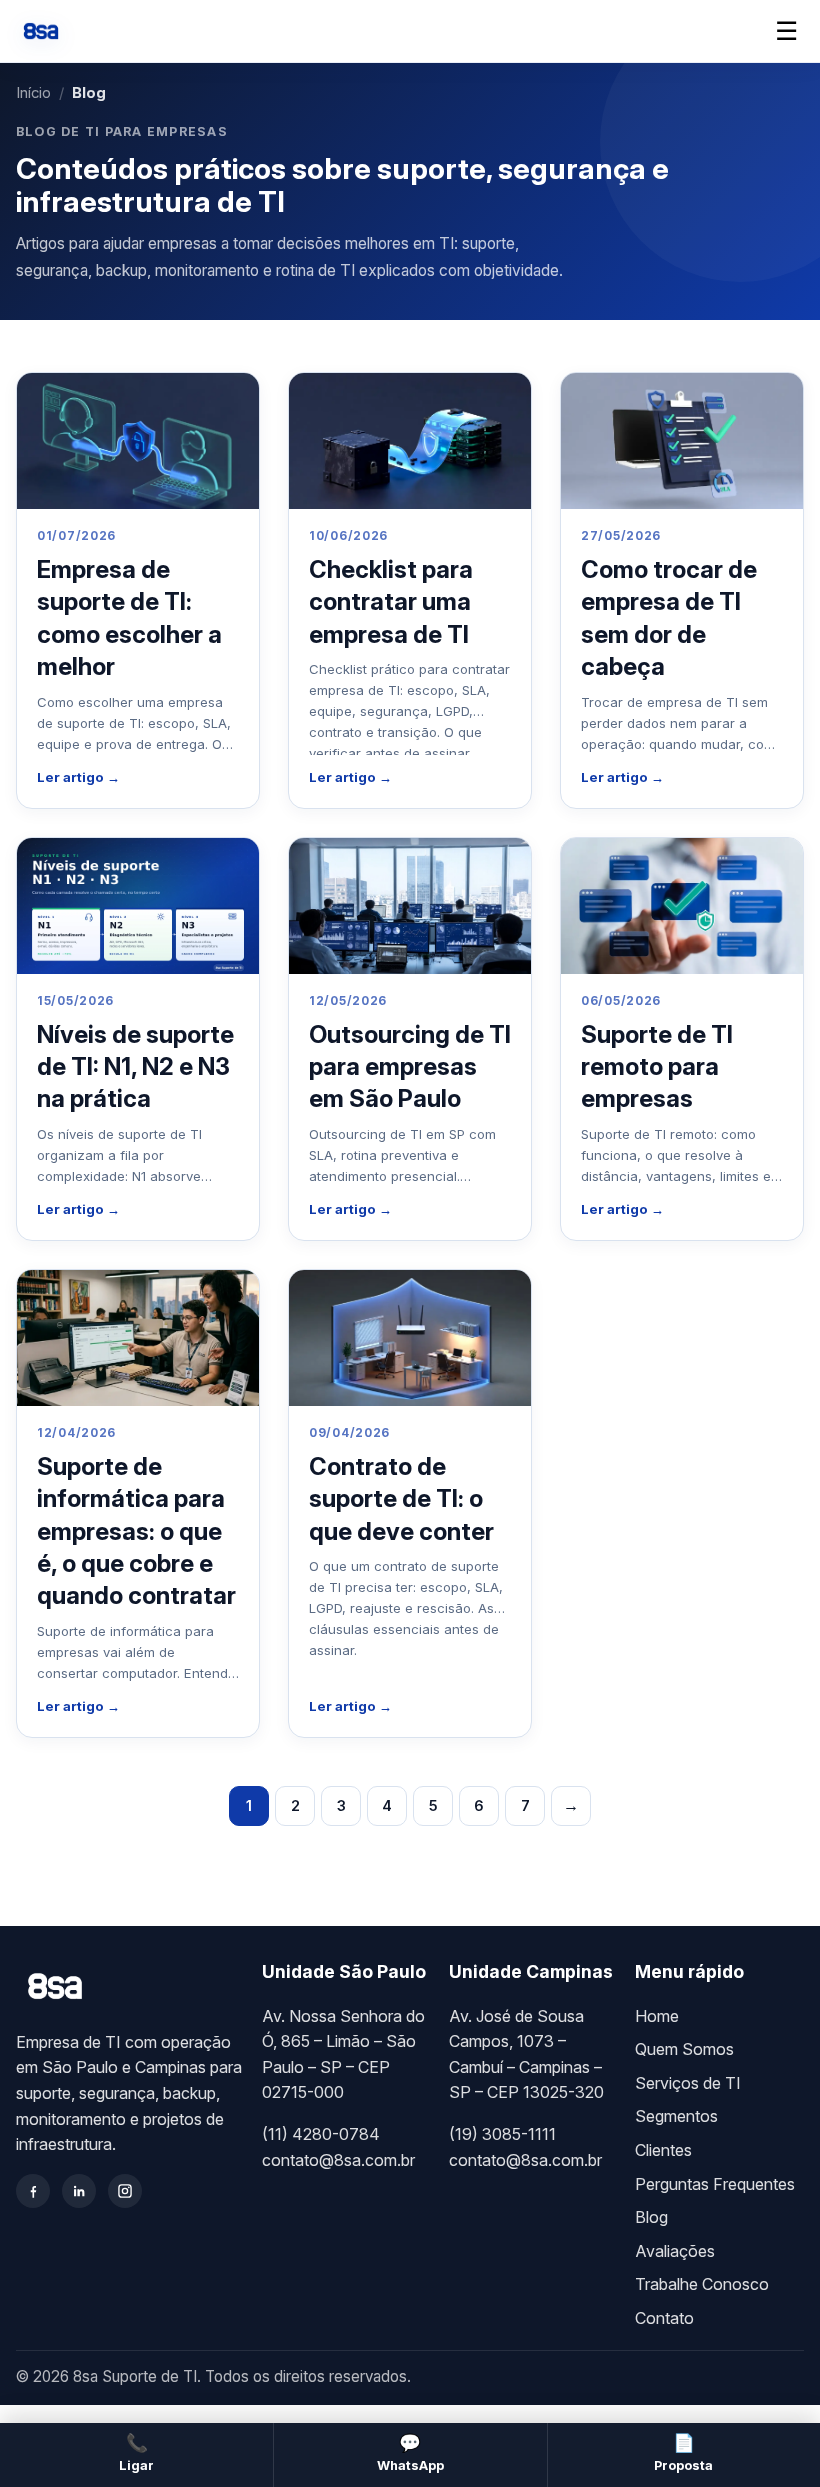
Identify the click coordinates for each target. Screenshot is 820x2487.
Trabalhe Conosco (702, 2284)
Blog (651, 2217)
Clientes (663, 2150)
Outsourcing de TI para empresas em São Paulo (410, 1067)
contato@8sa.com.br (338, 2160)
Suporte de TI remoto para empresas (657, 1067)
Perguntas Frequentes (715, 2184)
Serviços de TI (688, 2083)
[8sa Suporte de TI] (41, 31)
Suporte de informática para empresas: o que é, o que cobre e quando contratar (136, 1531)
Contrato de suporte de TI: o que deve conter (401, 1499)
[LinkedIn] (79, 2191)
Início (33, 93)
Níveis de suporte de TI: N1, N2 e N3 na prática (135, 1067)
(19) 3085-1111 (502, 2134)
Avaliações (675, 2251)
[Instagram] (125, 2191)
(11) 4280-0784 (321, 2134)
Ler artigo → (78, 777)
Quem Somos (684, 2049)
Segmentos (676, 2116)
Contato (664, 2318)
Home (657, 2016)
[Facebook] (33, 2191)
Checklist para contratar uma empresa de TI (391, 602)
